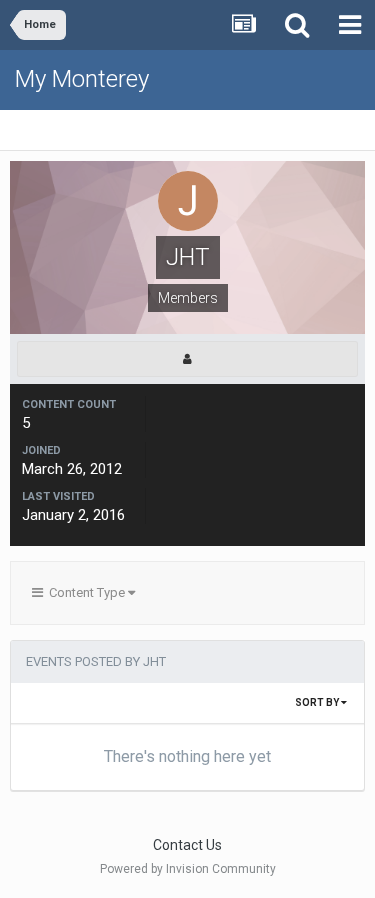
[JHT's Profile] (187, 359)
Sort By (318, 702)
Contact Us (187, 845)
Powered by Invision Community (188, 869)
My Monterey (82, 79)
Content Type (85, 592)
